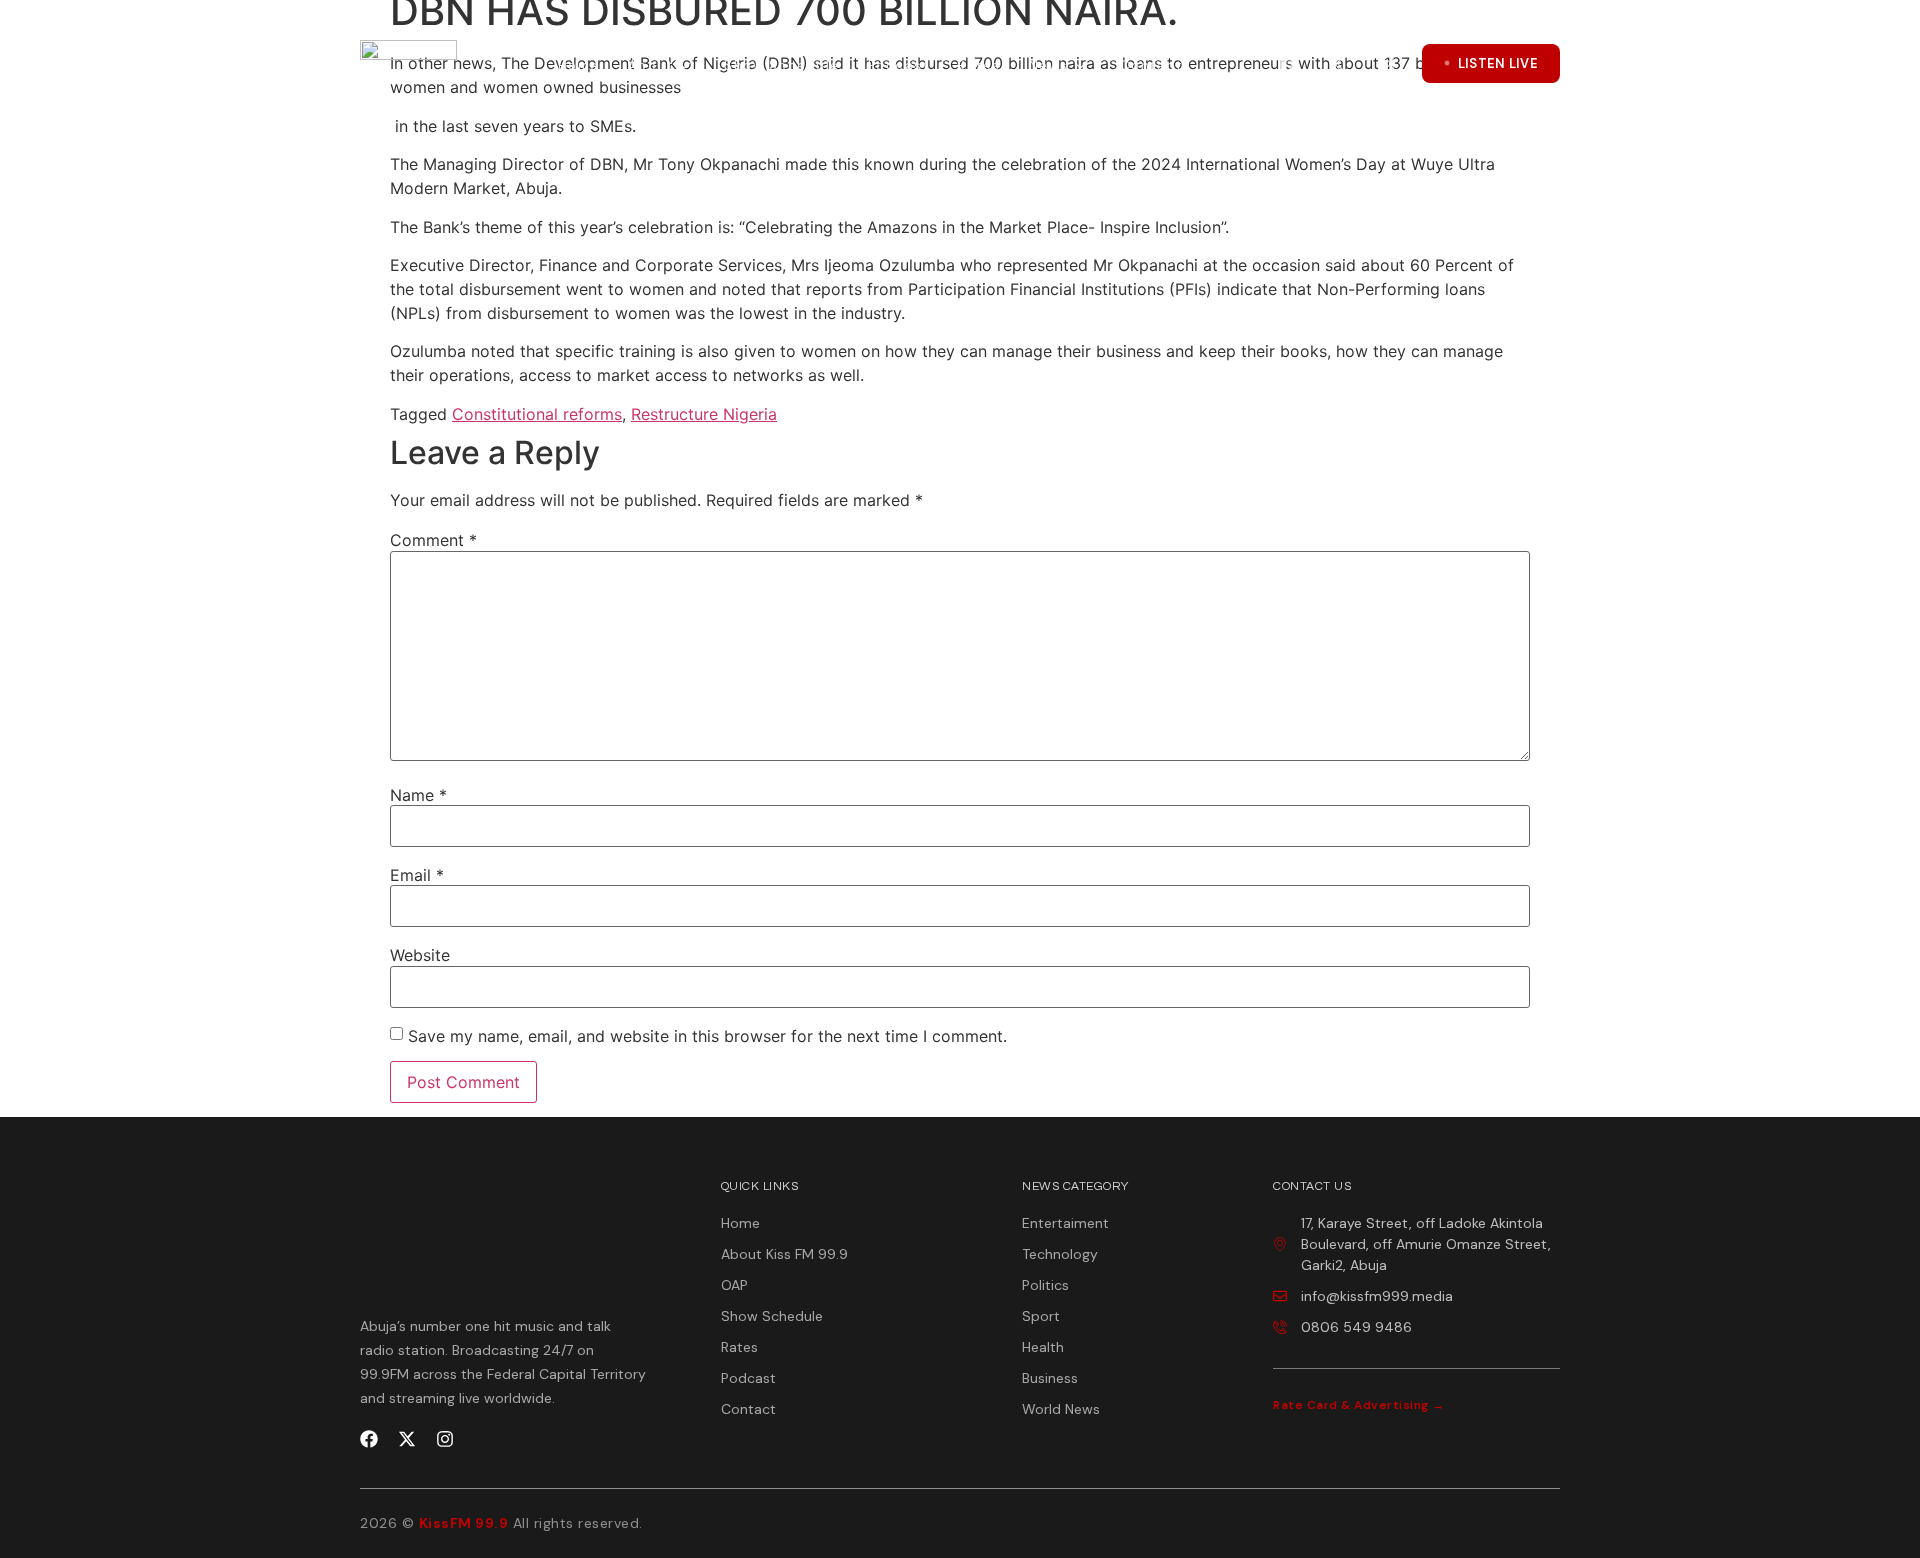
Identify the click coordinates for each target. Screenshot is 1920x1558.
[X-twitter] (407, 1439)
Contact (1151, 65)
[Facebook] (369, 1439)
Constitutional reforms (537, 414)
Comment (433, 540)
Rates (979, 65)
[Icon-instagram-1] (1387, 63)
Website (420, 955)
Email (417, 875)
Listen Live (1498, 63)
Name (418, 795)
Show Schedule (782, 65)
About (651, 65)
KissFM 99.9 (464, 1523)
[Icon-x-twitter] (1337, 63)
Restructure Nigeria (704, 414)
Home (579, 65)
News (1049, 65)
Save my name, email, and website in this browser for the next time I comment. (707, 1036)
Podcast (899, 65)
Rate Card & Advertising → (1359, 1405)
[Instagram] (445, 1439)
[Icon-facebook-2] (1287, 63)
